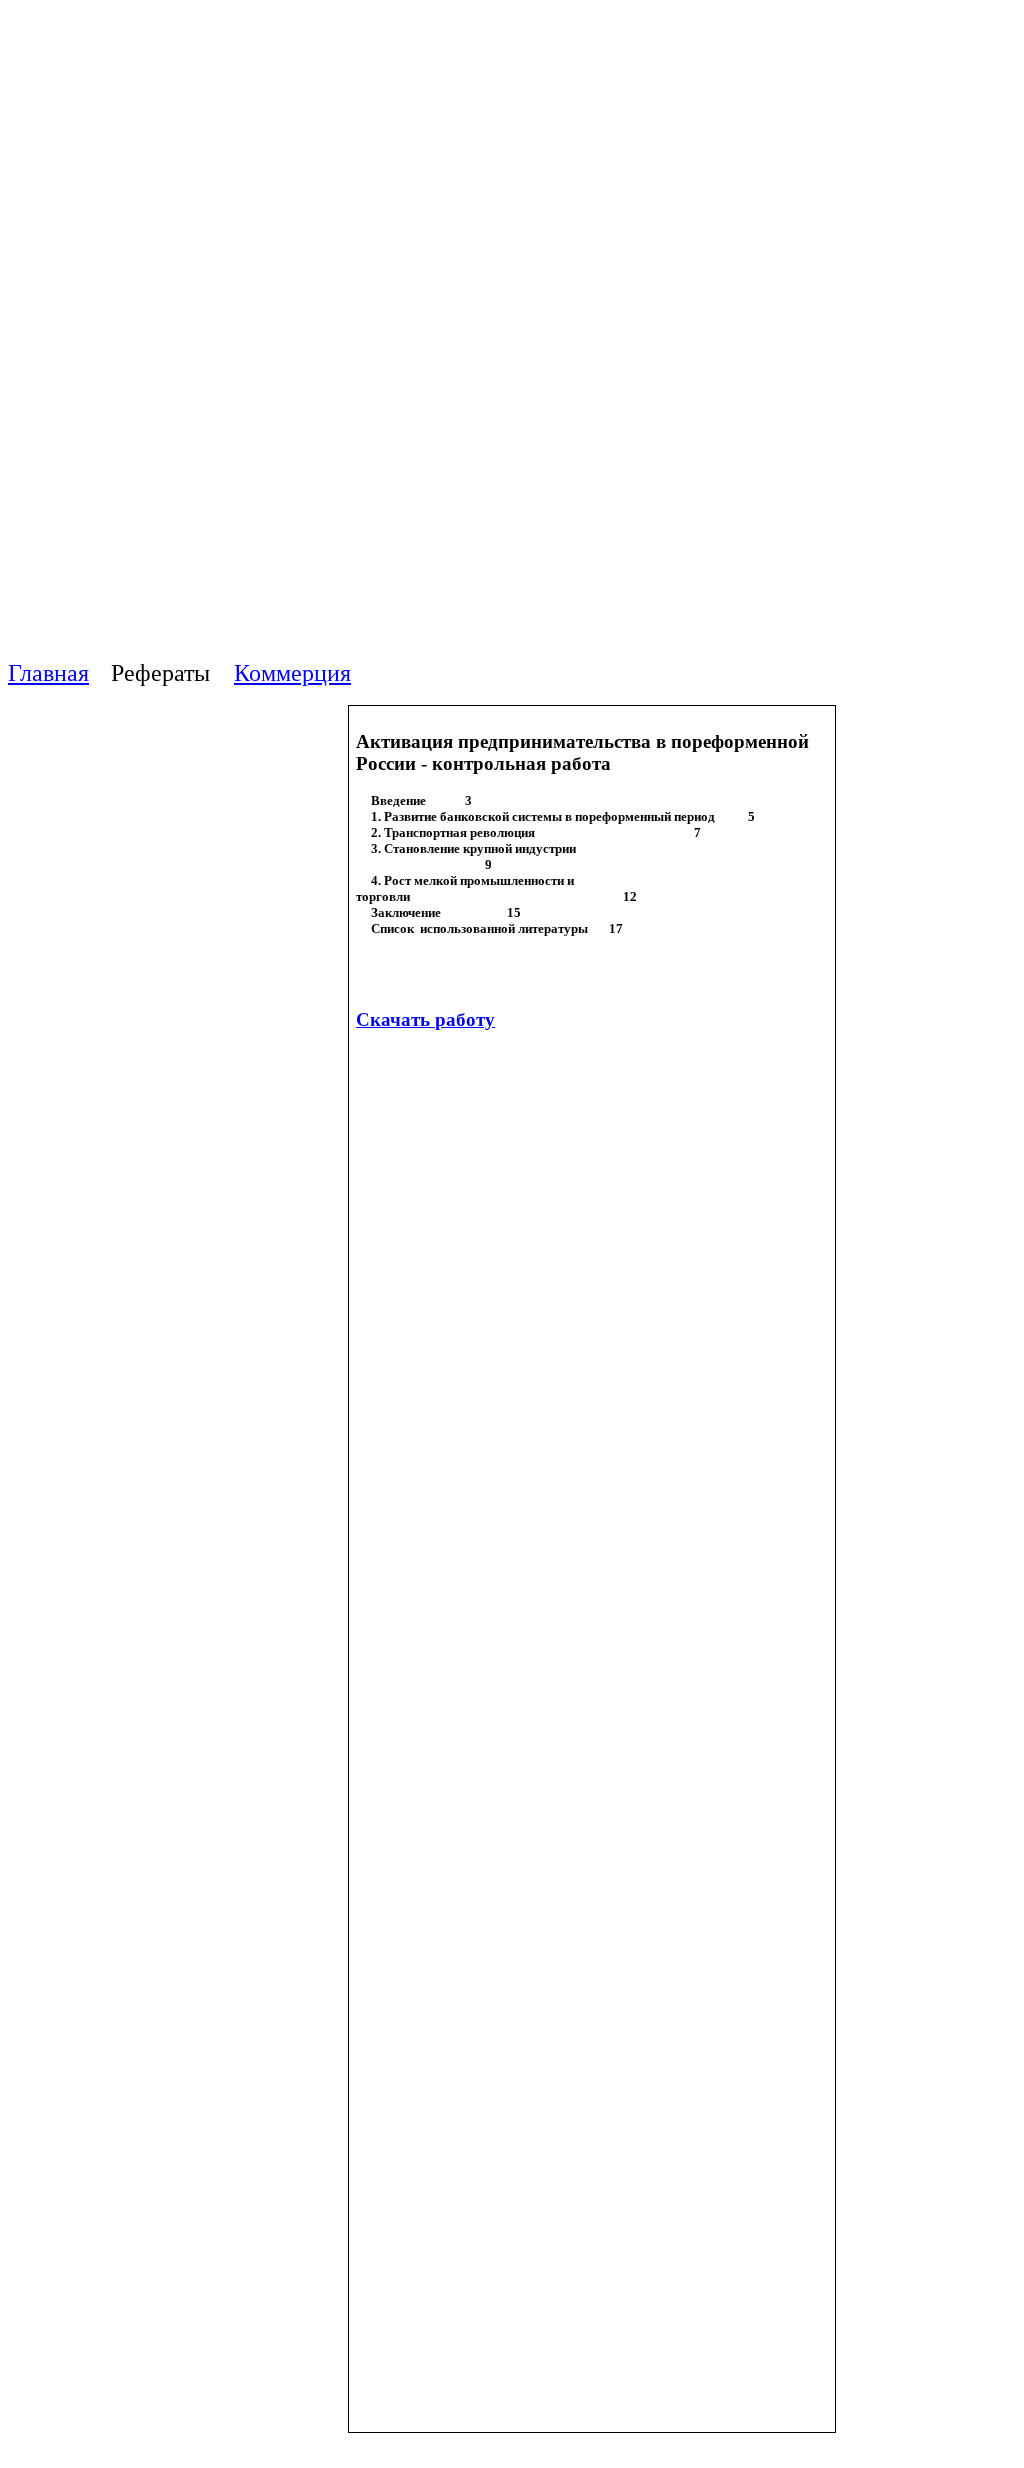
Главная (48, 673)
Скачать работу (425, 1019)
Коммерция (292, 673)
